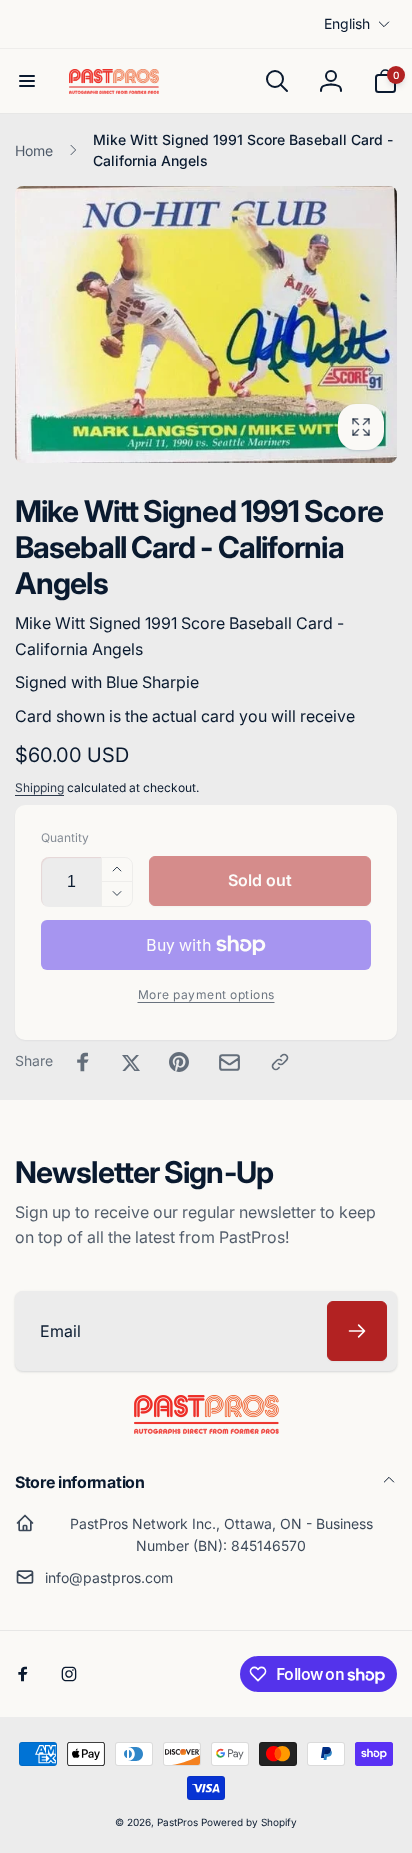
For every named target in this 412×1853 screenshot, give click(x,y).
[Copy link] (280, 1062)
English (347, 23)
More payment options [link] (206, 994)
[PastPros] (206, 1428)
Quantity (65, 837)
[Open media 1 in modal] (206, 324)
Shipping (39, 787)
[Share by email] (229, 1062)
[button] (27, 81)
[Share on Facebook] (83, 1062)
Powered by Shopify (249, 1822)
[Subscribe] (357, 1331)
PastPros (177, 1822)
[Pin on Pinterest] (179, 1062)
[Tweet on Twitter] (131, 1062)
